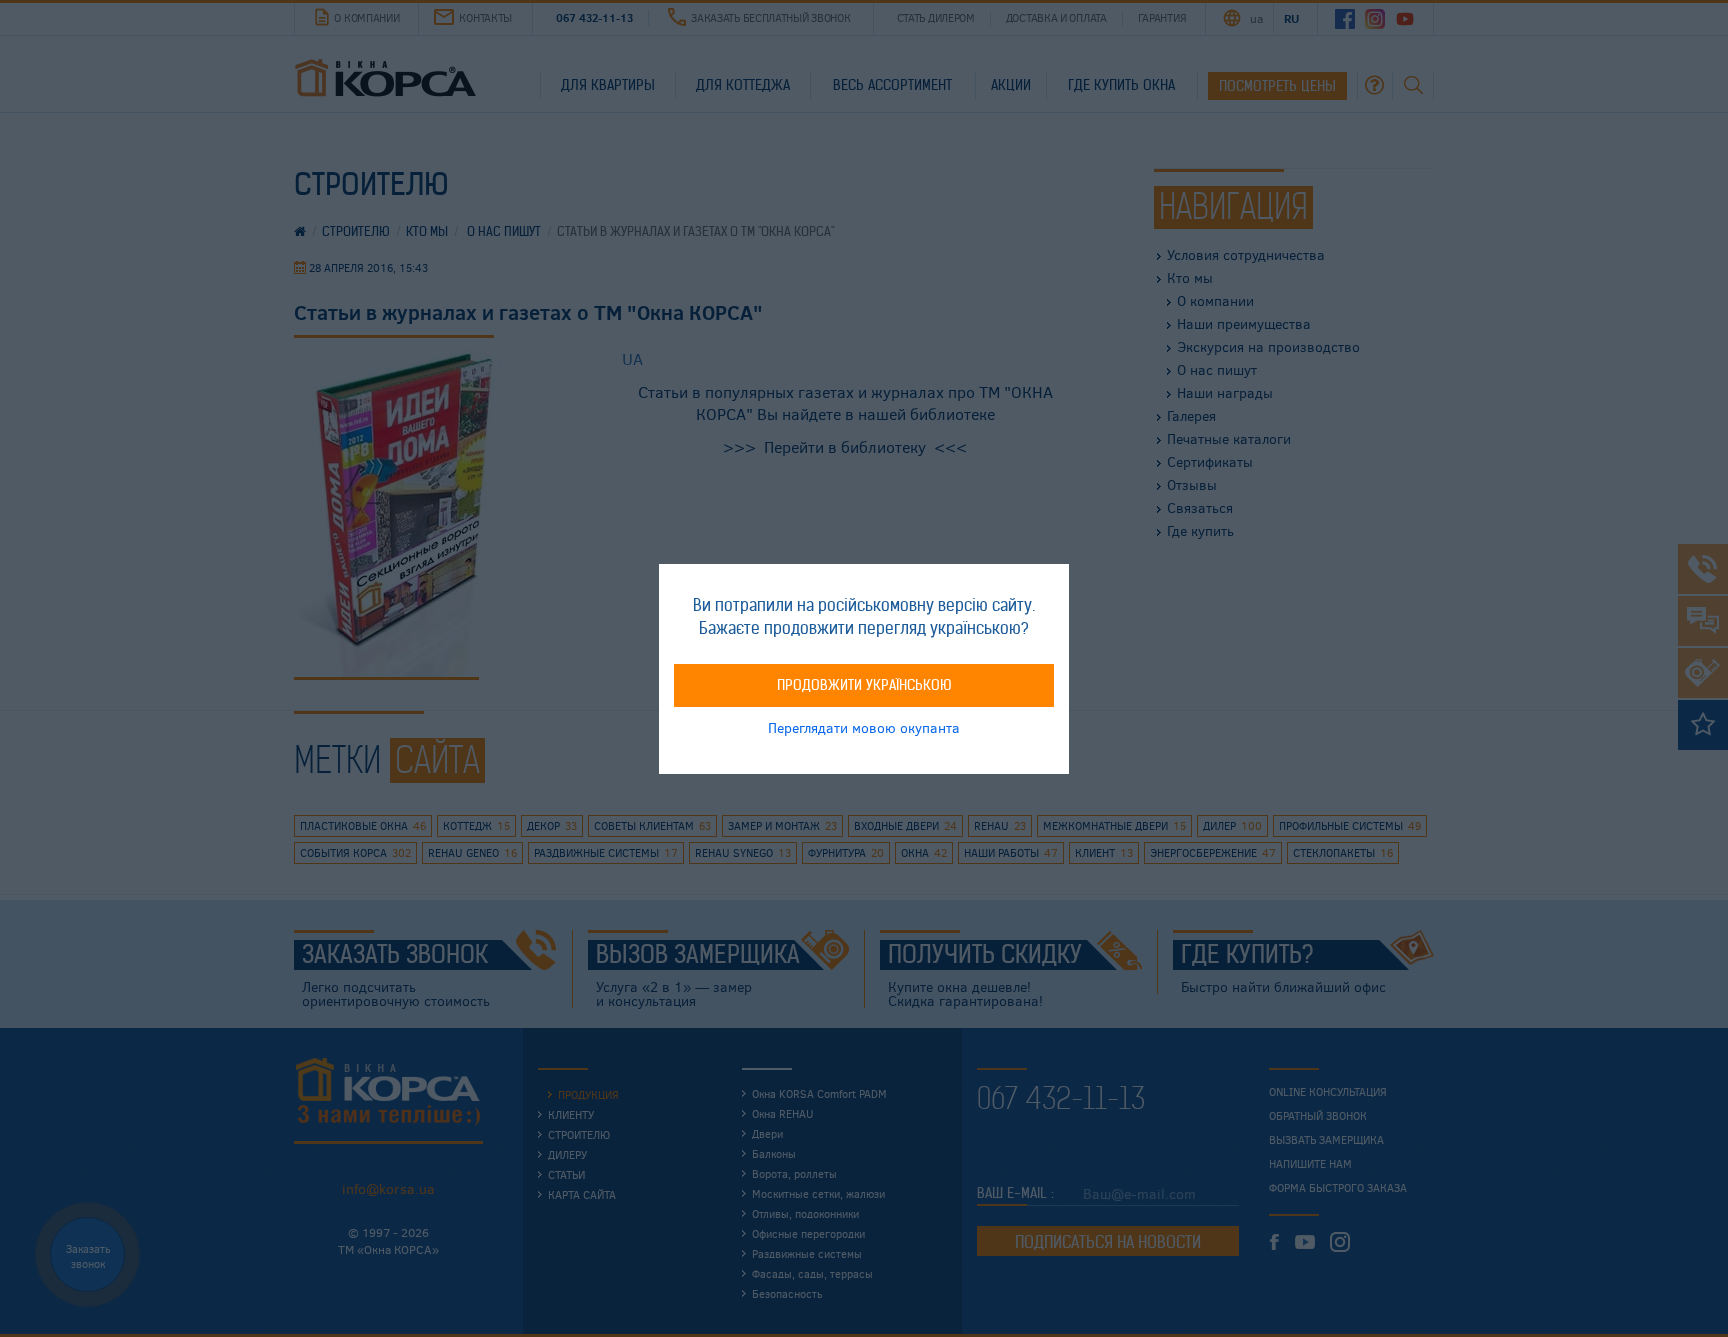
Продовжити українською (864, 684)
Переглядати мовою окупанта (864, 726)
